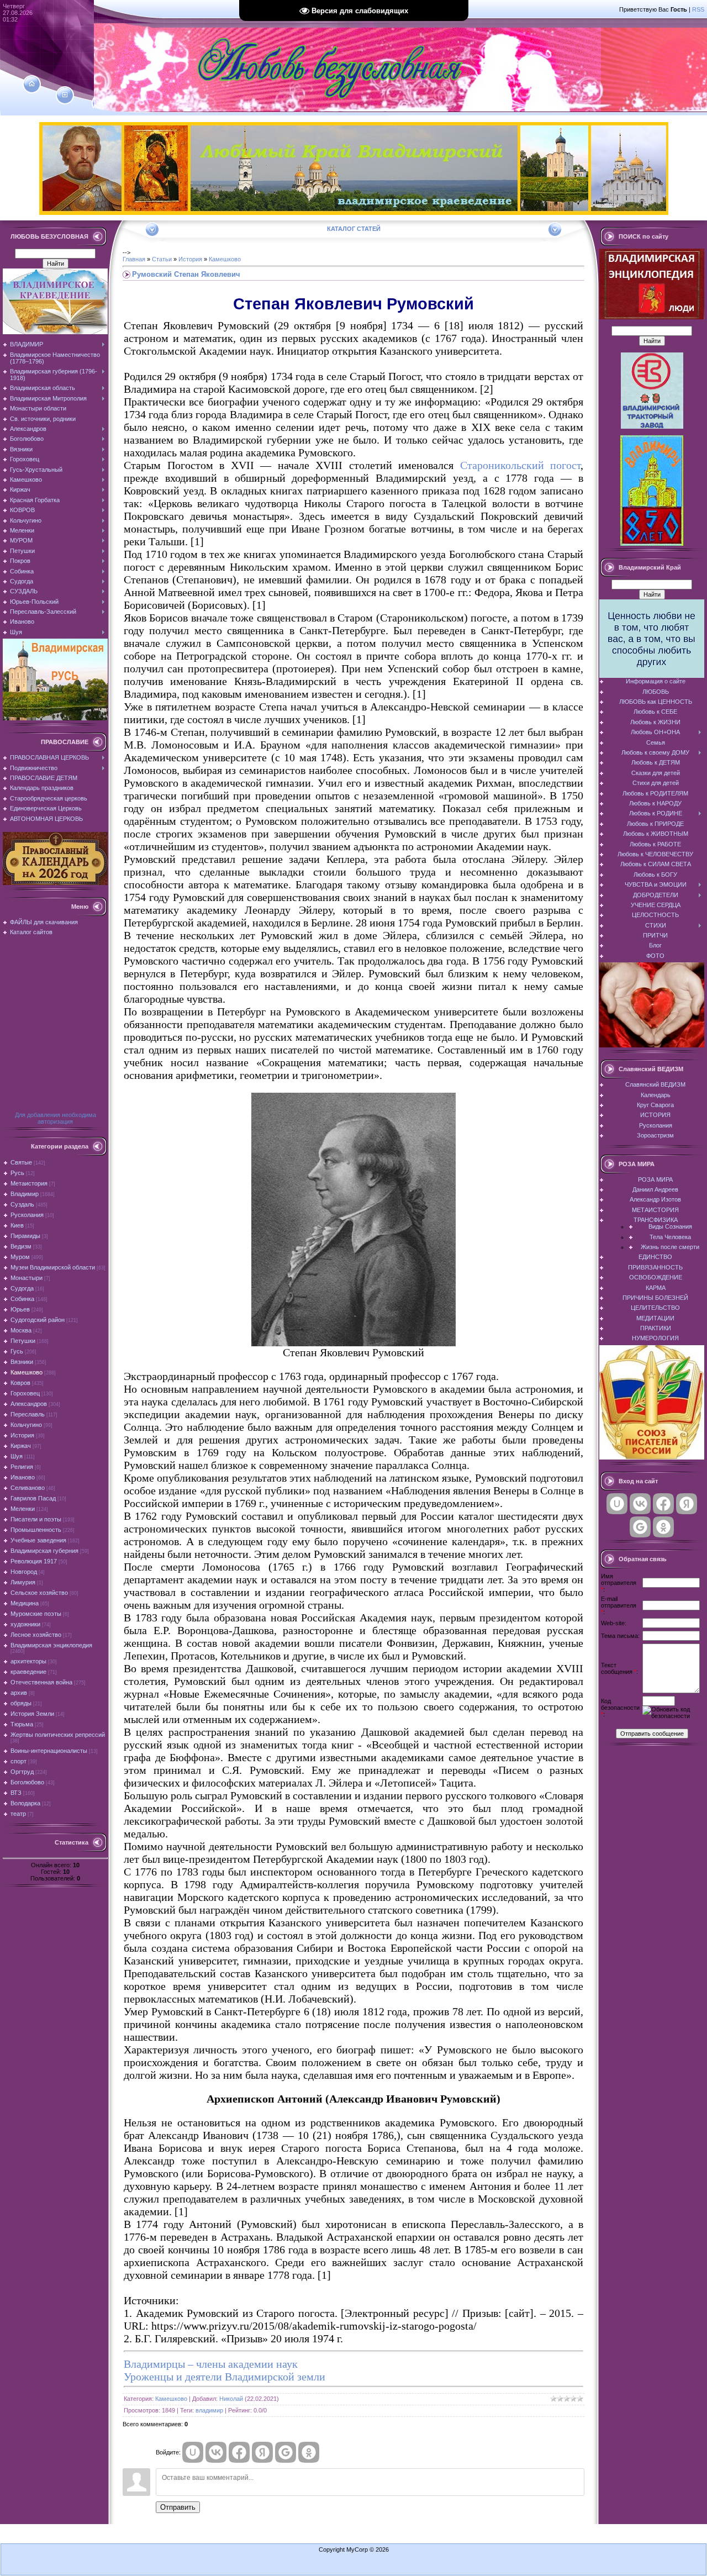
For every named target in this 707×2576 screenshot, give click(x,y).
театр (18, 1814)
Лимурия (23, 1582)
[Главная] (32, 84)
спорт (19, 1761)
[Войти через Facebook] (239, 2452)
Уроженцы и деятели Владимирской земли (225, 2377)
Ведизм (21, 1246)
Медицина (25, 1603)
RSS (698, 9)
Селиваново (28, 1488)
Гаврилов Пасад (33, 1498)
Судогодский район (38, 1320)
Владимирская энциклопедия (51, 1645)
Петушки (23, 1341)
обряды (21, 1703)
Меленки (23, 1509)
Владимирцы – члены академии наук (211, 2364)
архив (19, 1693)
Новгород (24, 1572)
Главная (134, 259)
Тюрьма (22, 1724)
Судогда (22, 1288)
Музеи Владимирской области (53, 1267)
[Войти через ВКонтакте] (216, 2452)
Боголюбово (27, 1782)
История (22, 1435)
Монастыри (27, 1278)
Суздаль (22, 1204)
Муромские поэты (36, 1614)
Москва (21, 1330)
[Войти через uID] (193, 2452)
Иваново (23, 1477)
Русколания (27, 1215)
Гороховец (25, 1393)
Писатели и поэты (36, 1519)
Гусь (17, 1351)
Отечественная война (41, 1682)
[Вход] (101, 103)
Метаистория (29, 1183)
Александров (29, 1404)
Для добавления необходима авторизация (56, 1118)
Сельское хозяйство (39, 1593)
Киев (17, 1225)
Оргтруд (22, 1772)
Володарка (25, 1803)
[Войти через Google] (286, 2452)
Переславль (28, 1414)
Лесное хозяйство (36, 1635)
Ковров (20, 1383)
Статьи (162, 259)
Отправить (178, 2507)
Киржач (21, 1446)
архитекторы (28, 1661)
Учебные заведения (38, 1540)
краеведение (28, 1672)
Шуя (17, 1456)
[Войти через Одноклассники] (309, 2452)
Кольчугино (26, 1425)
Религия (22, 1467)
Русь (17, 1173)
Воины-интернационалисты (49, 1751)
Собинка (22, 1299)
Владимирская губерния (44, 1551)
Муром (20, 1257)
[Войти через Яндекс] (262, 2452)
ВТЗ (16, 1793)
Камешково (27, 1372)
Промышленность (36, 1530)
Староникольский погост (521, 465)
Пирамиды (25, 1236)
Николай (231, 2399)
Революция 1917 (34, 1561)
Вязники (22, 1362)
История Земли (32, 1714)
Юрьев (20, 1309)
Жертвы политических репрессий (58, 1735)
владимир (209, 2410)
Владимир (25, 1194)
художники (25, 1624)
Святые (21, 1162)
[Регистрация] (65, 95)
